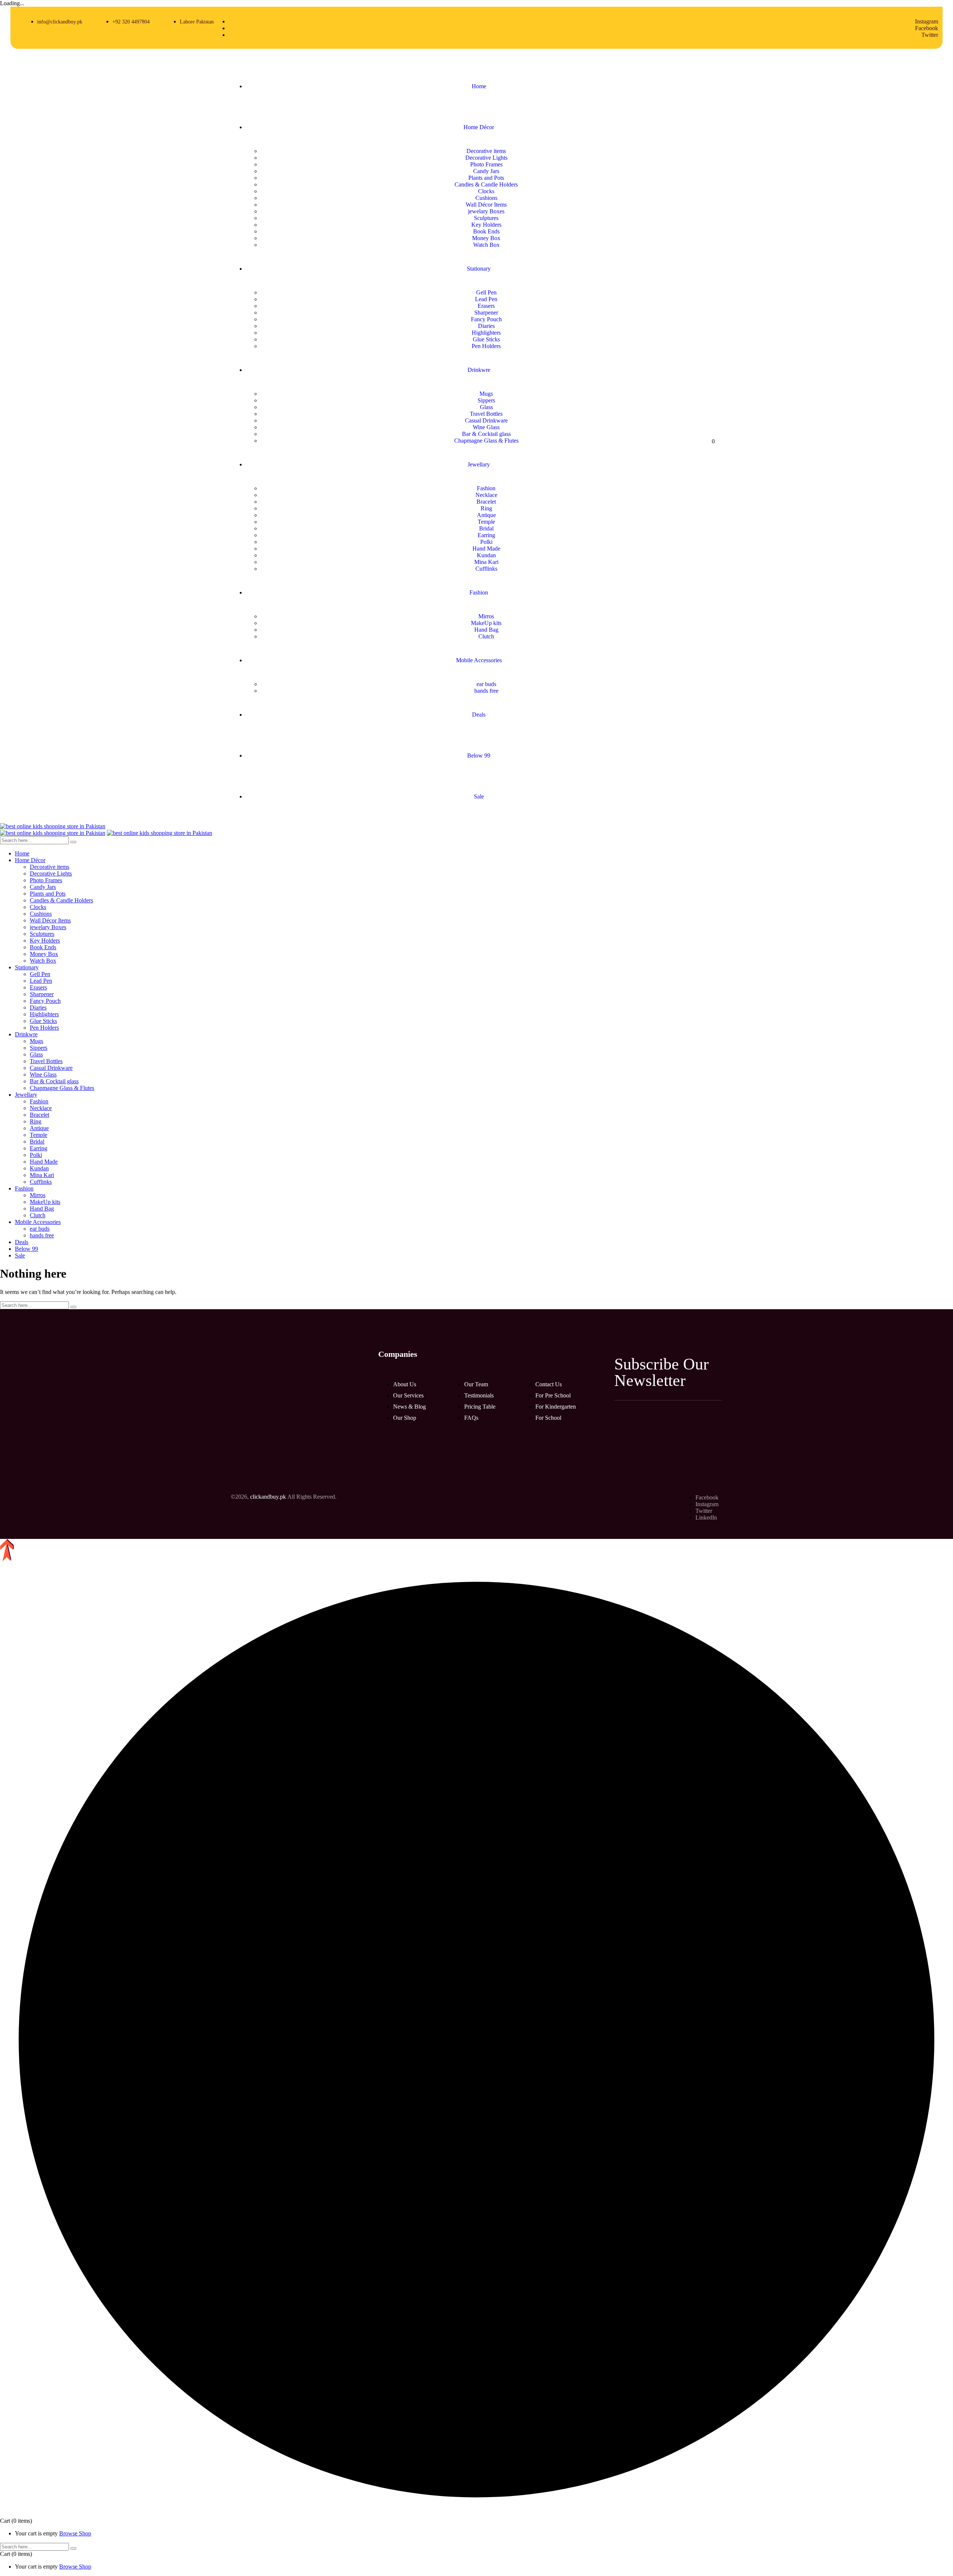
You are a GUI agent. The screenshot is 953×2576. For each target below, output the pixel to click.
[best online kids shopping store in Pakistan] (53, 826)
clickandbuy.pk (268, 1497)
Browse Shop (75, 2533)
